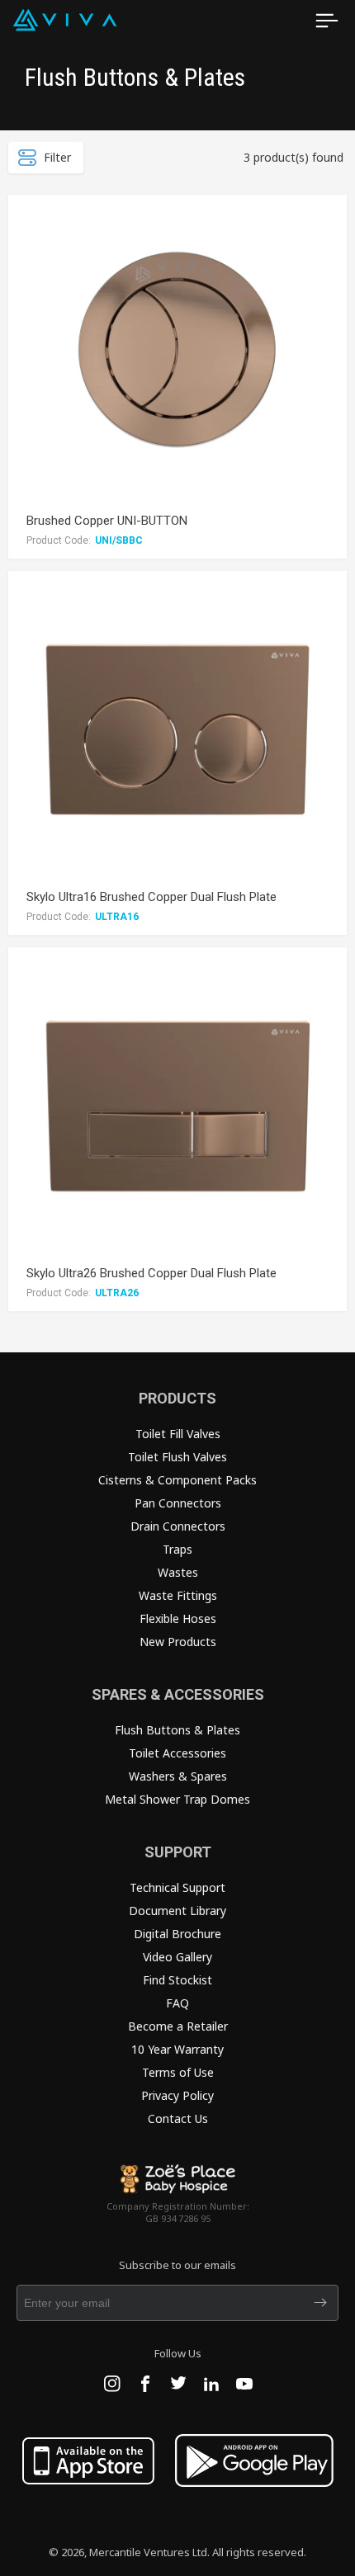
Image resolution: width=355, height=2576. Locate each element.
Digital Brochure (177, 1934)
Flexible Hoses (178, 1618)
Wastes (178, 1572)
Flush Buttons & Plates (177, 1730)
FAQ (177, 2003)
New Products (178, 1642)
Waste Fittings (178, 1595)
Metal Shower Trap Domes (177, 1799)
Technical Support (177, 1887)
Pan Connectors (178, 1503)
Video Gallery (177, 1957)
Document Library (177, 1911)
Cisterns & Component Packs (177, 1480)
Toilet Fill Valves (178, 1434)
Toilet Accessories (177, 1753)
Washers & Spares (178, 1776)
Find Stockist (177, 1980)
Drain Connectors (178, 1526)
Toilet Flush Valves (177, 1457)
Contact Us (178, 2118)
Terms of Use (178, 2072)
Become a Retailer (178, 2026)
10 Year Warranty (177, 2049)
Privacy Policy (177, 2095)
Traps (177, 1549)
